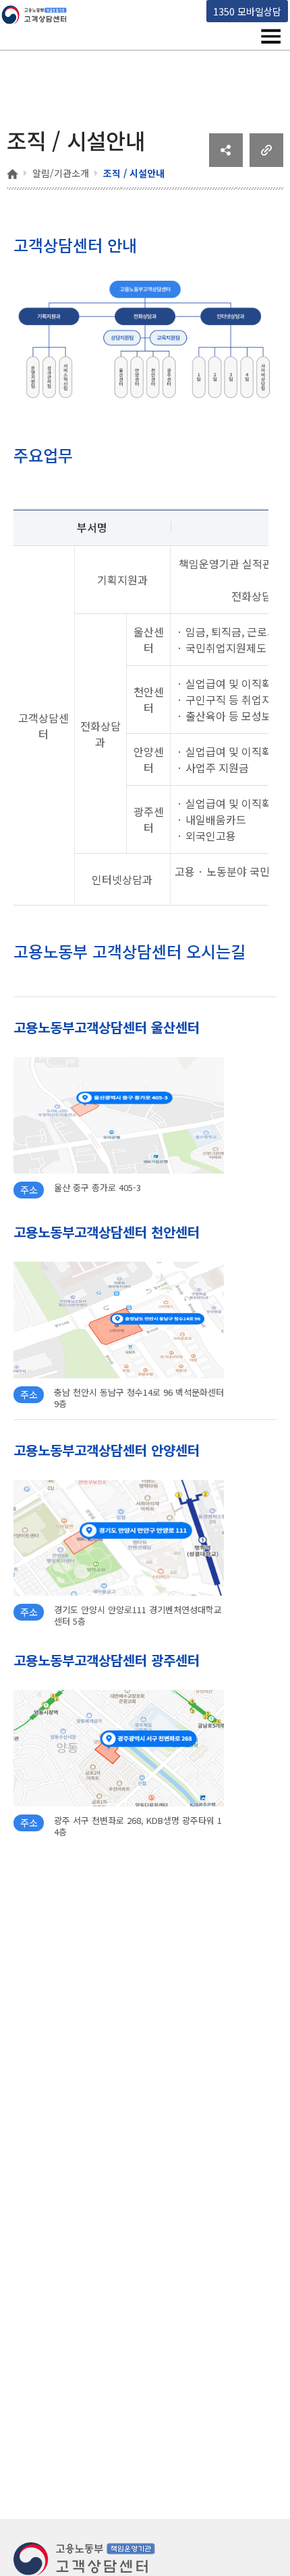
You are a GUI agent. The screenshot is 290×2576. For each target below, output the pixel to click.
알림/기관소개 (61, 173)
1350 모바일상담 (247, 11)
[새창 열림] (226, 162)
